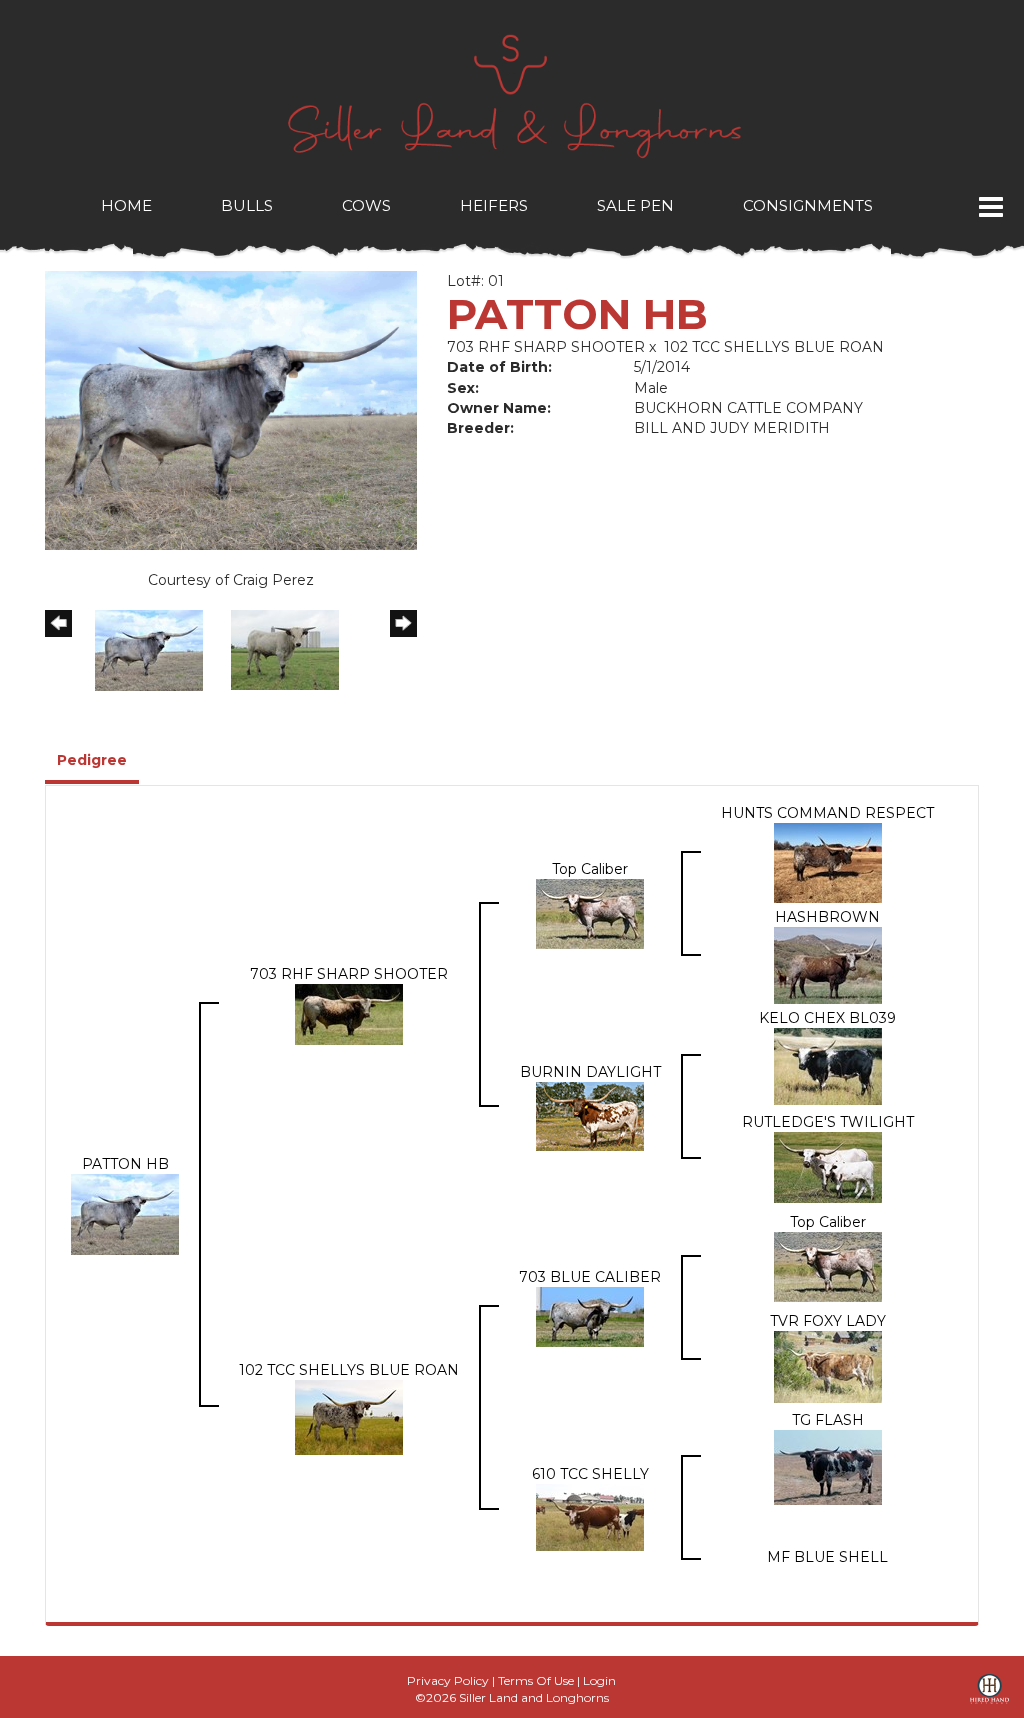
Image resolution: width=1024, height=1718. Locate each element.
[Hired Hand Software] (989, 1696)
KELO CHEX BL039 (827, 1018)
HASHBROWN (827, 917)
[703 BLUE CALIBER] (590, 1316)
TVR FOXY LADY (828, 1321)
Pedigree (92, 760)
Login (599, 1680)
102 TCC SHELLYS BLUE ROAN (774, 347)
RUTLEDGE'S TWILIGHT (828, 1122)
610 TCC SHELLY (590, 1474)
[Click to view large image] (231, 409)
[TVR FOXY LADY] (828, 1366)
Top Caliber (590, 869)
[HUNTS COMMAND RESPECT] (828, 862)
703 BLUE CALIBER (590, 1277)
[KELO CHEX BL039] (828, 1065)
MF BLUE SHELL (827, 1557)
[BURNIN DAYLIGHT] (590, 1115)
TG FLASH (828, 1420)
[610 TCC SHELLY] (590, 1516)
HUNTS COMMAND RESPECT (827, 813)
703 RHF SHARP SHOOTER (546, 347)
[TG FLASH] (828, 1466)
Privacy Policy (448, 1680)
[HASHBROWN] (828, 964)
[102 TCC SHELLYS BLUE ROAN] (349, 1416)
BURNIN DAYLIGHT (590, 1072)
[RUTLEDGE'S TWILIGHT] (828, 1166)
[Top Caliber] (590, 912)
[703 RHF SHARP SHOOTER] (349, 1013)
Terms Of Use (536, 1680)
